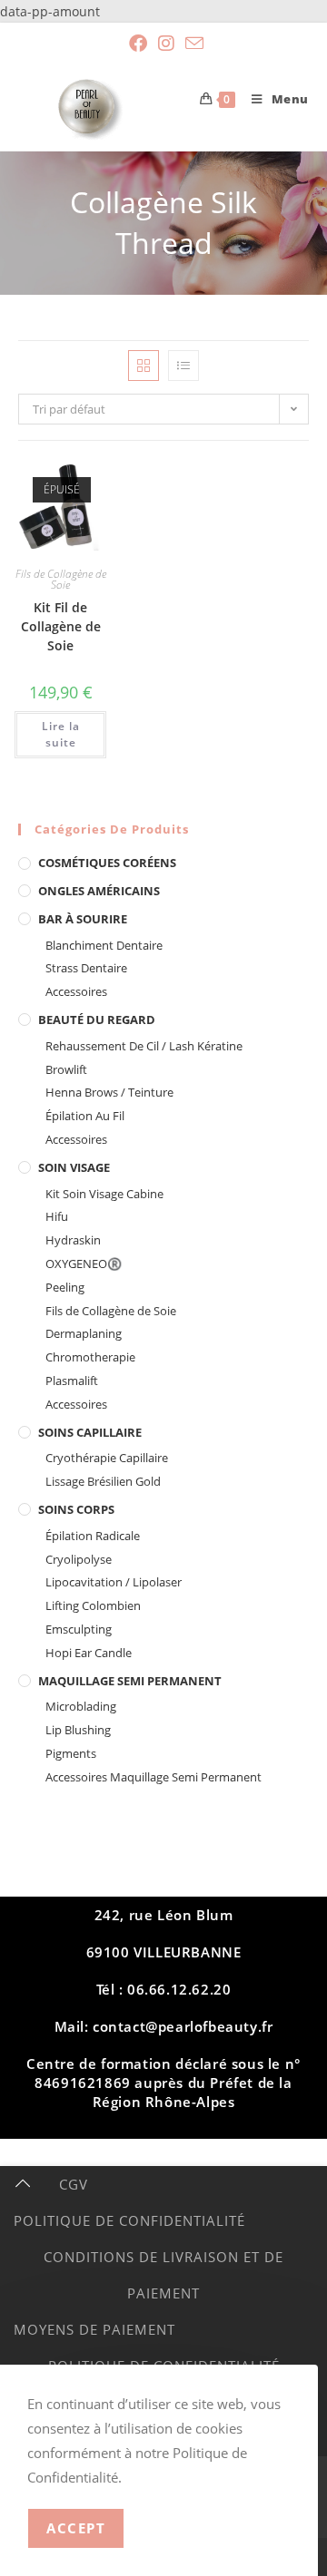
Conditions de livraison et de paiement (163, 2275)
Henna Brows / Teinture (109, 1092)
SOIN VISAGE (74, 1167)
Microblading (81, 1706)
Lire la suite (61, 734)
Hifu (57, 1216)
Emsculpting (79, 1629)
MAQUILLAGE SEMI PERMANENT (130, 1681)
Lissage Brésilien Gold (103, 1481)
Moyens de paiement (94, 2329)
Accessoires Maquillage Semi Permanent (154, 1777)
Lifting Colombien (93, 1605)
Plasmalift (72, 1381)
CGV (74, 2184)
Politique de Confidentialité (129, 2220)
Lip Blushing (78, 1730)
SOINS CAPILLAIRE (90, 1432)
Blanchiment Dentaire (104, 945)
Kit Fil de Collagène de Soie (61, 626)
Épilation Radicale (93, 1536)
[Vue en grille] (144, 366)
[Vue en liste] (183, 366)
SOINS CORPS (76, 1509)
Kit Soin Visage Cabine (104, 1194)
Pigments (71, 1753)
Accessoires (76, 991)
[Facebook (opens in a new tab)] (138, 44)
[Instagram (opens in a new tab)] (166, 44)
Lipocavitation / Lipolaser (114, 1582)
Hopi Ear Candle (89, 1653)
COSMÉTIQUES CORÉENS (107, 863)
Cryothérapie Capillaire (107, 1458)
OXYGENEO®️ (84, 1264)
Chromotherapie (90, 1357)
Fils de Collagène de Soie (61, 579)
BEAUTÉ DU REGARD (97, 1020)
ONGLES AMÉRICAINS (99, 891)
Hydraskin (73, 1240)
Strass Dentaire (86, 968)
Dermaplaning (84, 1333)
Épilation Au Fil (85, 1116)
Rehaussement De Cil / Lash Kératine (144, 1046)
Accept (76, 2528)
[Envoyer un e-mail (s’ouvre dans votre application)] (192, 43)
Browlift (66, 1069)
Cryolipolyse (79, 1559)
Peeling (65, 1287)
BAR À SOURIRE (83, 919)
